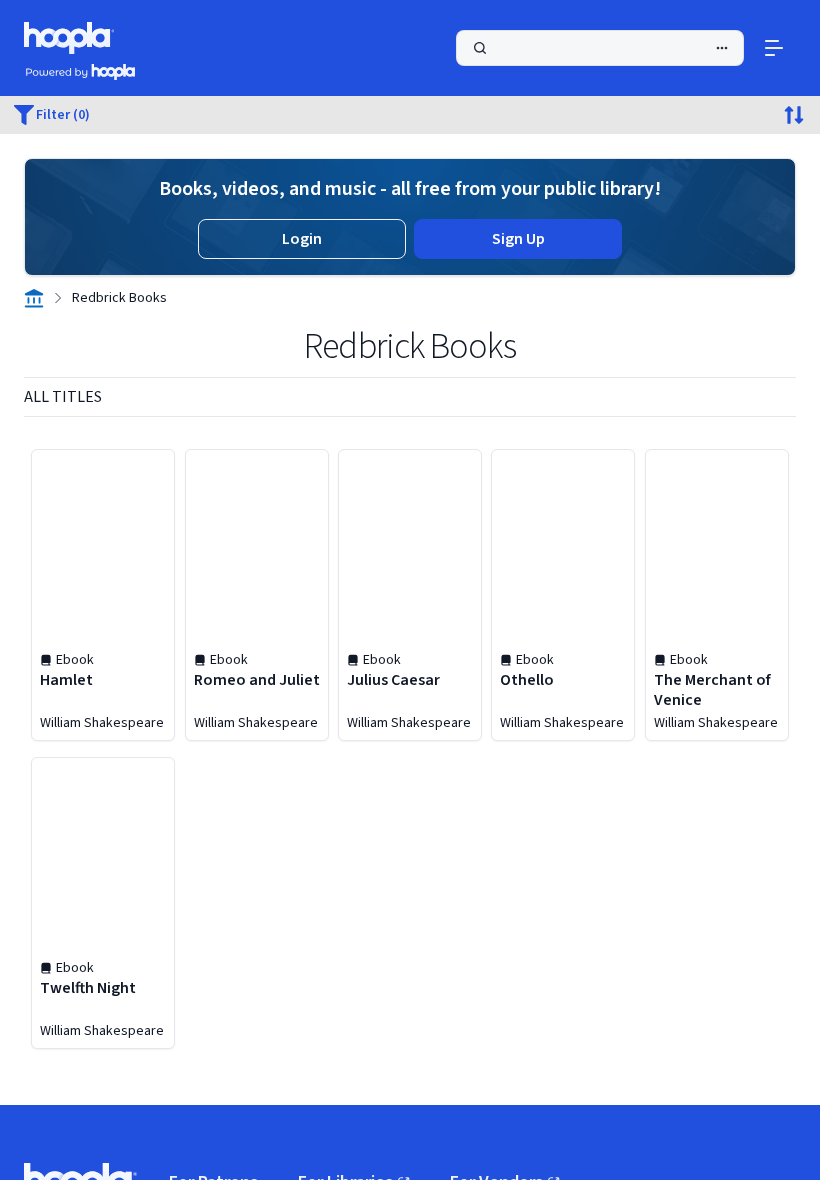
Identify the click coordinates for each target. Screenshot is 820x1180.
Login (302, 239)
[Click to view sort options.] (794, 115)
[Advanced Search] (722, 48)
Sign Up (518, 239)
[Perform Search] (600, 48)
